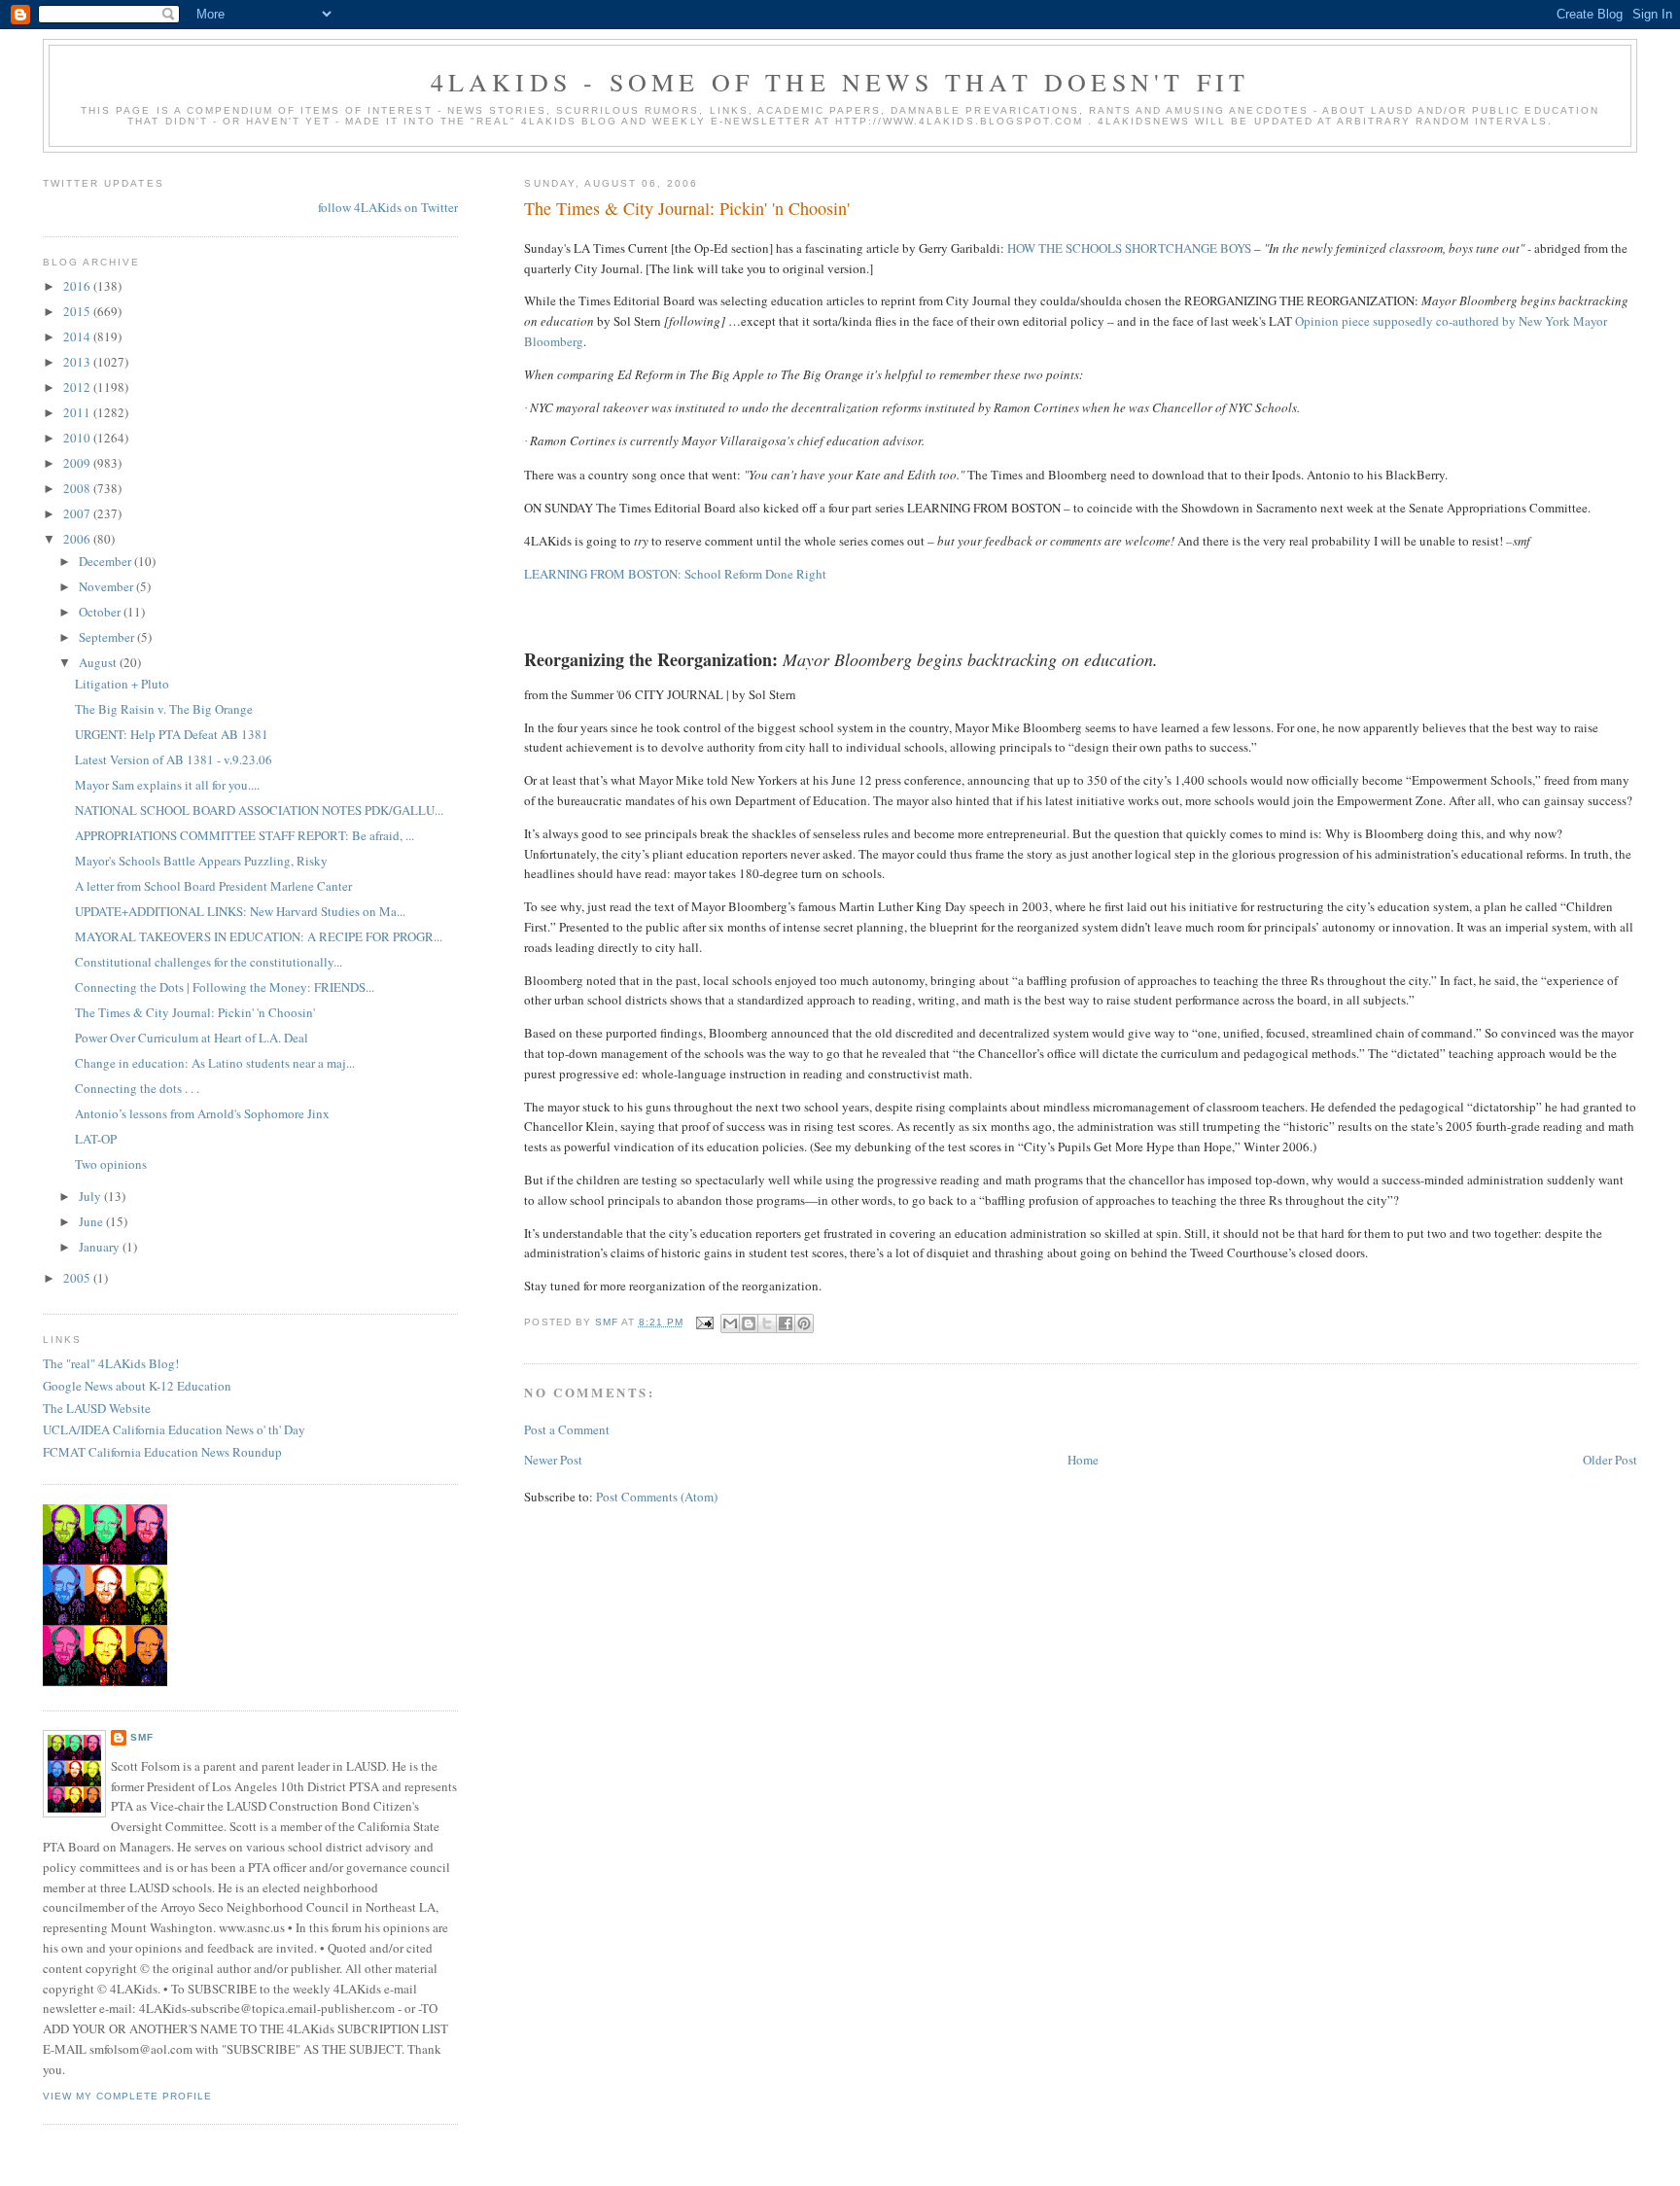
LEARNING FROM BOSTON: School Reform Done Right (675, 574)
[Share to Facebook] (786, 1323)
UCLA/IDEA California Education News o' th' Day (174, 1429)
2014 (78, 336)
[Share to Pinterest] (804, 1323)
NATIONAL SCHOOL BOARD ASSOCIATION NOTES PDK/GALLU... (259, 810)
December (106, 561)
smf (142, 1737)
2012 (78, 387)
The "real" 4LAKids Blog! (111, 1363)
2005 (78, 1278)
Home (1083, 1460)
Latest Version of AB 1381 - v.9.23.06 (174, 759)
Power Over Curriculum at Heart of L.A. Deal (192, 1038)
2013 (78, 362)
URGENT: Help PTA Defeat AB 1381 (172, 734)
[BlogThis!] (749, 1323)
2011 (78, 412)
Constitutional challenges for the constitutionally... (209, 962)
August (99, 662)
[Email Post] (704, 1322)
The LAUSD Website (97, 1408)
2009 (78, 463)
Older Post (1610, 1460)
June (92, 1221)
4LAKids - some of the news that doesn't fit (840, 82)
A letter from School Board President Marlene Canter (213, 886)
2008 (78, 488)
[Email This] (730, 1323)
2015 (78, 311)
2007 (78, 513)
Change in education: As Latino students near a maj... (215, 1063)
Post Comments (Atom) (657, 1497)
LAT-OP (96, 1139)
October (101, 612)
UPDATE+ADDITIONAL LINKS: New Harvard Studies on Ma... (240, 911)
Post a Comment (567, 1429)
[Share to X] (767, 1323)
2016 (78, 286)
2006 (78, 539)
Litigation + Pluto (122, 684)
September (108, 637)
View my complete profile (127, 2096)
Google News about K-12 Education (137, 1386)
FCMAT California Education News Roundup (162, 1452)
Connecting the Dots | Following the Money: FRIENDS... (225, 987)
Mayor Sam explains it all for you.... (167, 785)
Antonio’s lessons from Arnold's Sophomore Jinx (202, 1113)
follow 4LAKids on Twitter (388, 207)
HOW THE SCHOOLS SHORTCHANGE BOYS (1129, 248)
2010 (78, 438)
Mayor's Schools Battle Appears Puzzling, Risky (201, 861)
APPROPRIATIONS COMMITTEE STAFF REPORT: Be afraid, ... (245, 835)
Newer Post (553, 1460)
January (101, 1247)
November (107, 586)
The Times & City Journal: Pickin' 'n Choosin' (195, 1012)
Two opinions (111, 1164)
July (91, 1196)
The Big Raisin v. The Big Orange (164, 709)
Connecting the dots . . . (137, 1088)
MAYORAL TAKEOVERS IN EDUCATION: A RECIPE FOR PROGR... (259, 936)
